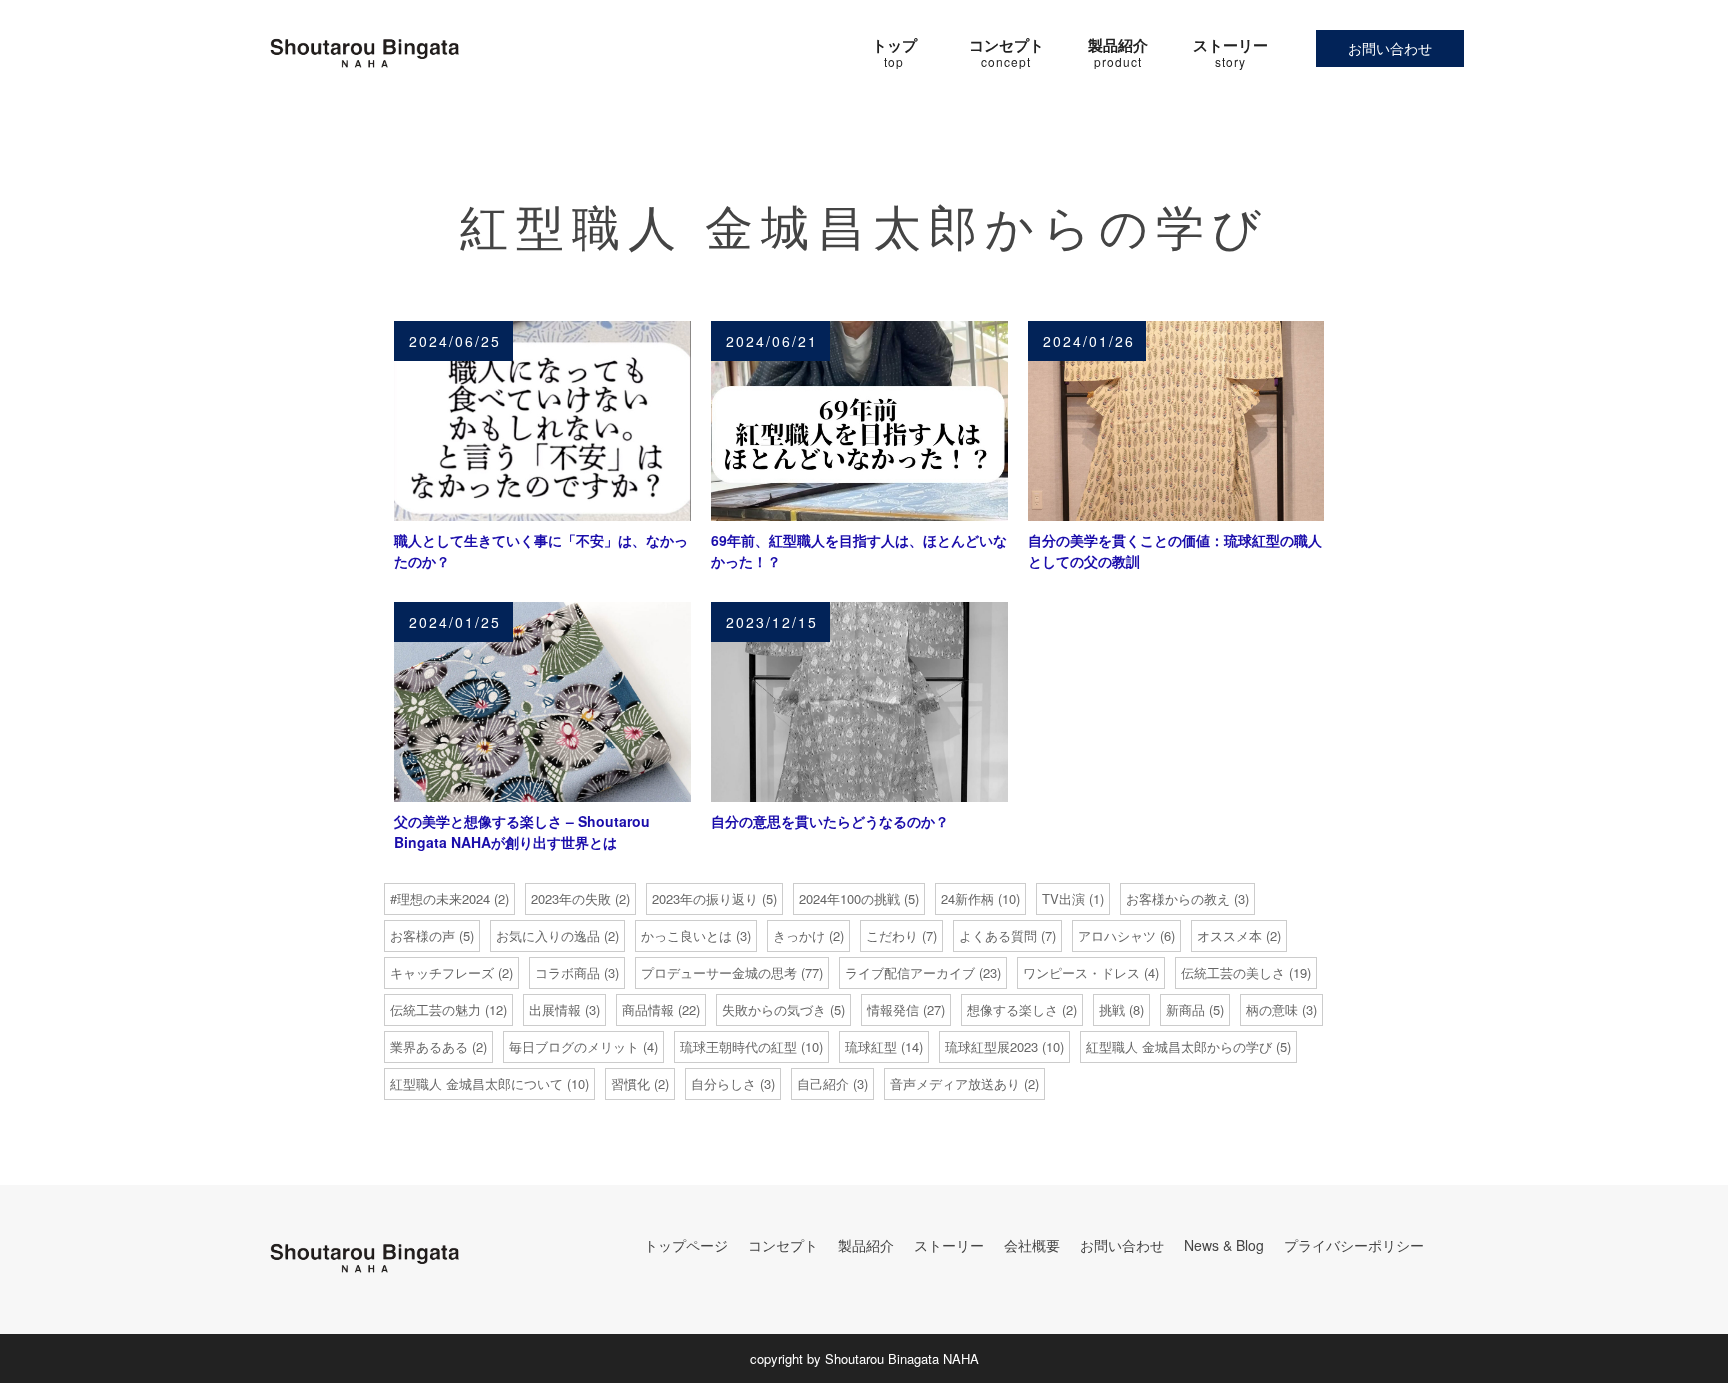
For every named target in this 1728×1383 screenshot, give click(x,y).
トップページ (686, 1245)
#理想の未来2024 (440, 898)
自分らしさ (723, 1083)
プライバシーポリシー (1354, 1245)
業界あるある (429, 1046)
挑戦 (1112, 1009)
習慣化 (630, 1083)
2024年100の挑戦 (849, 898)
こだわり (892, 935)
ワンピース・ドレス (1081, 972)
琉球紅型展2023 (991, 1046)
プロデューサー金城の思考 (719, 972)
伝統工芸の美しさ (1233, 972)
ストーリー (949, 1245)
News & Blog (1224, 1245)
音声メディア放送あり (955, 1083)
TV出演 (1063, 898)
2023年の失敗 (571, 898)
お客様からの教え (1178, 898)
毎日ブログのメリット (574, 1046)
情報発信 (893, 1009)
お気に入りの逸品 (548, 935)
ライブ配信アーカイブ (910, 972)
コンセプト (783, 1245)
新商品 (1185, 1009)
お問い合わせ (1390, 48)
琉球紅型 (871, 1046)
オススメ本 (1229, 935)
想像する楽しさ (1012, 1009)
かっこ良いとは (686, 935)
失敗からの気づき (774, 1009)
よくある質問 (998, 935)
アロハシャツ (1117, 935)
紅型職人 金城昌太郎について (476, 1083)
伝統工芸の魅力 (435, 1009)
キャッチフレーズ (442, 972)
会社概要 (1032, 1245)
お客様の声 (422, 935)
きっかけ (799, 935)
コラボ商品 (567, 972)
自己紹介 (823, 1083)
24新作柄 (967, 898)
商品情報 (648, 1009)
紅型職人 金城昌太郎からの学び (1179, 1046)
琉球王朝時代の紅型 (738, 1046)
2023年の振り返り (705, 898)
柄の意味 (1272, 1009)
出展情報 (555, 1009)
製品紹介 (866, 1245)
